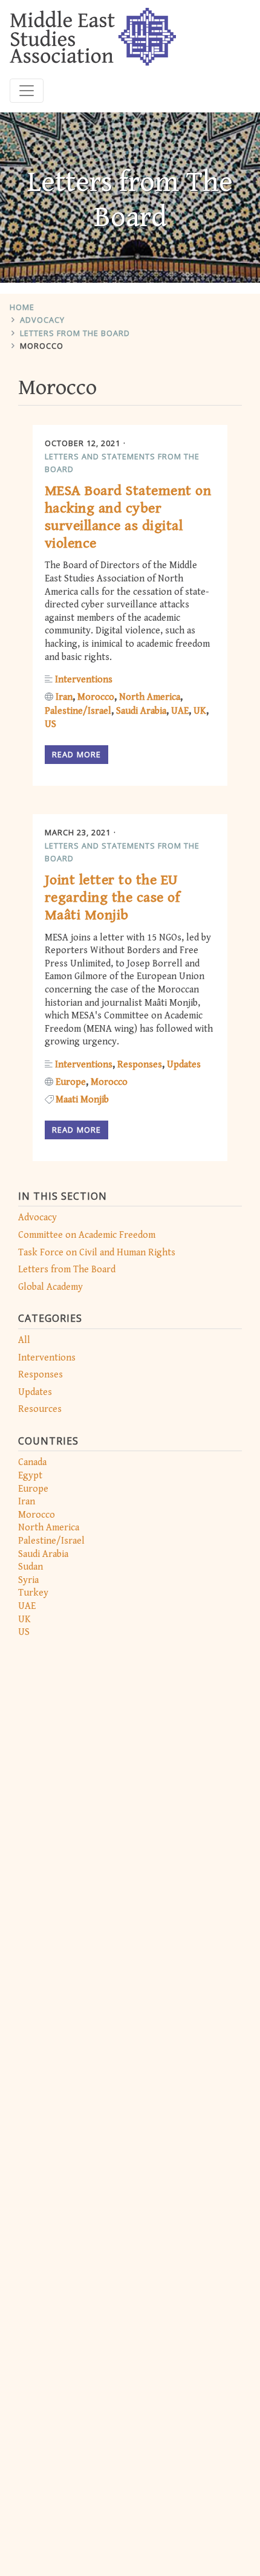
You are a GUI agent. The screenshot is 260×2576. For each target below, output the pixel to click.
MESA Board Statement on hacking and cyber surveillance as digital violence (128, 517)
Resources (40, 1409)
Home (22, 307)
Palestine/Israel (51, 1541)
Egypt (30, 1476)
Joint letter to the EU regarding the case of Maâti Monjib (112, 898)
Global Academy (50, 1287)
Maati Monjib (82, 1100)
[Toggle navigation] (27, 91)
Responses (41, 1375)
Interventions (47, 1358)
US (24, 1632)
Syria (28, 1580)
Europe (33, 1489)
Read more (76, 754)
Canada (32, 1462)
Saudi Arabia (43, 1554)
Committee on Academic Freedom (87, 1235)
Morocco (42, 346)
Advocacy (42, 320)
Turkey (33, 1593)
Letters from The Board (75, 333)
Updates (35, 1392)
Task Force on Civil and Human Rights (97, 1253)
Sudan (31, 1567)
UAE (27, 1606)
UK (24, 1620)
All (24, 1340)
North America (49, 1528)
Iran (27, 1502)
